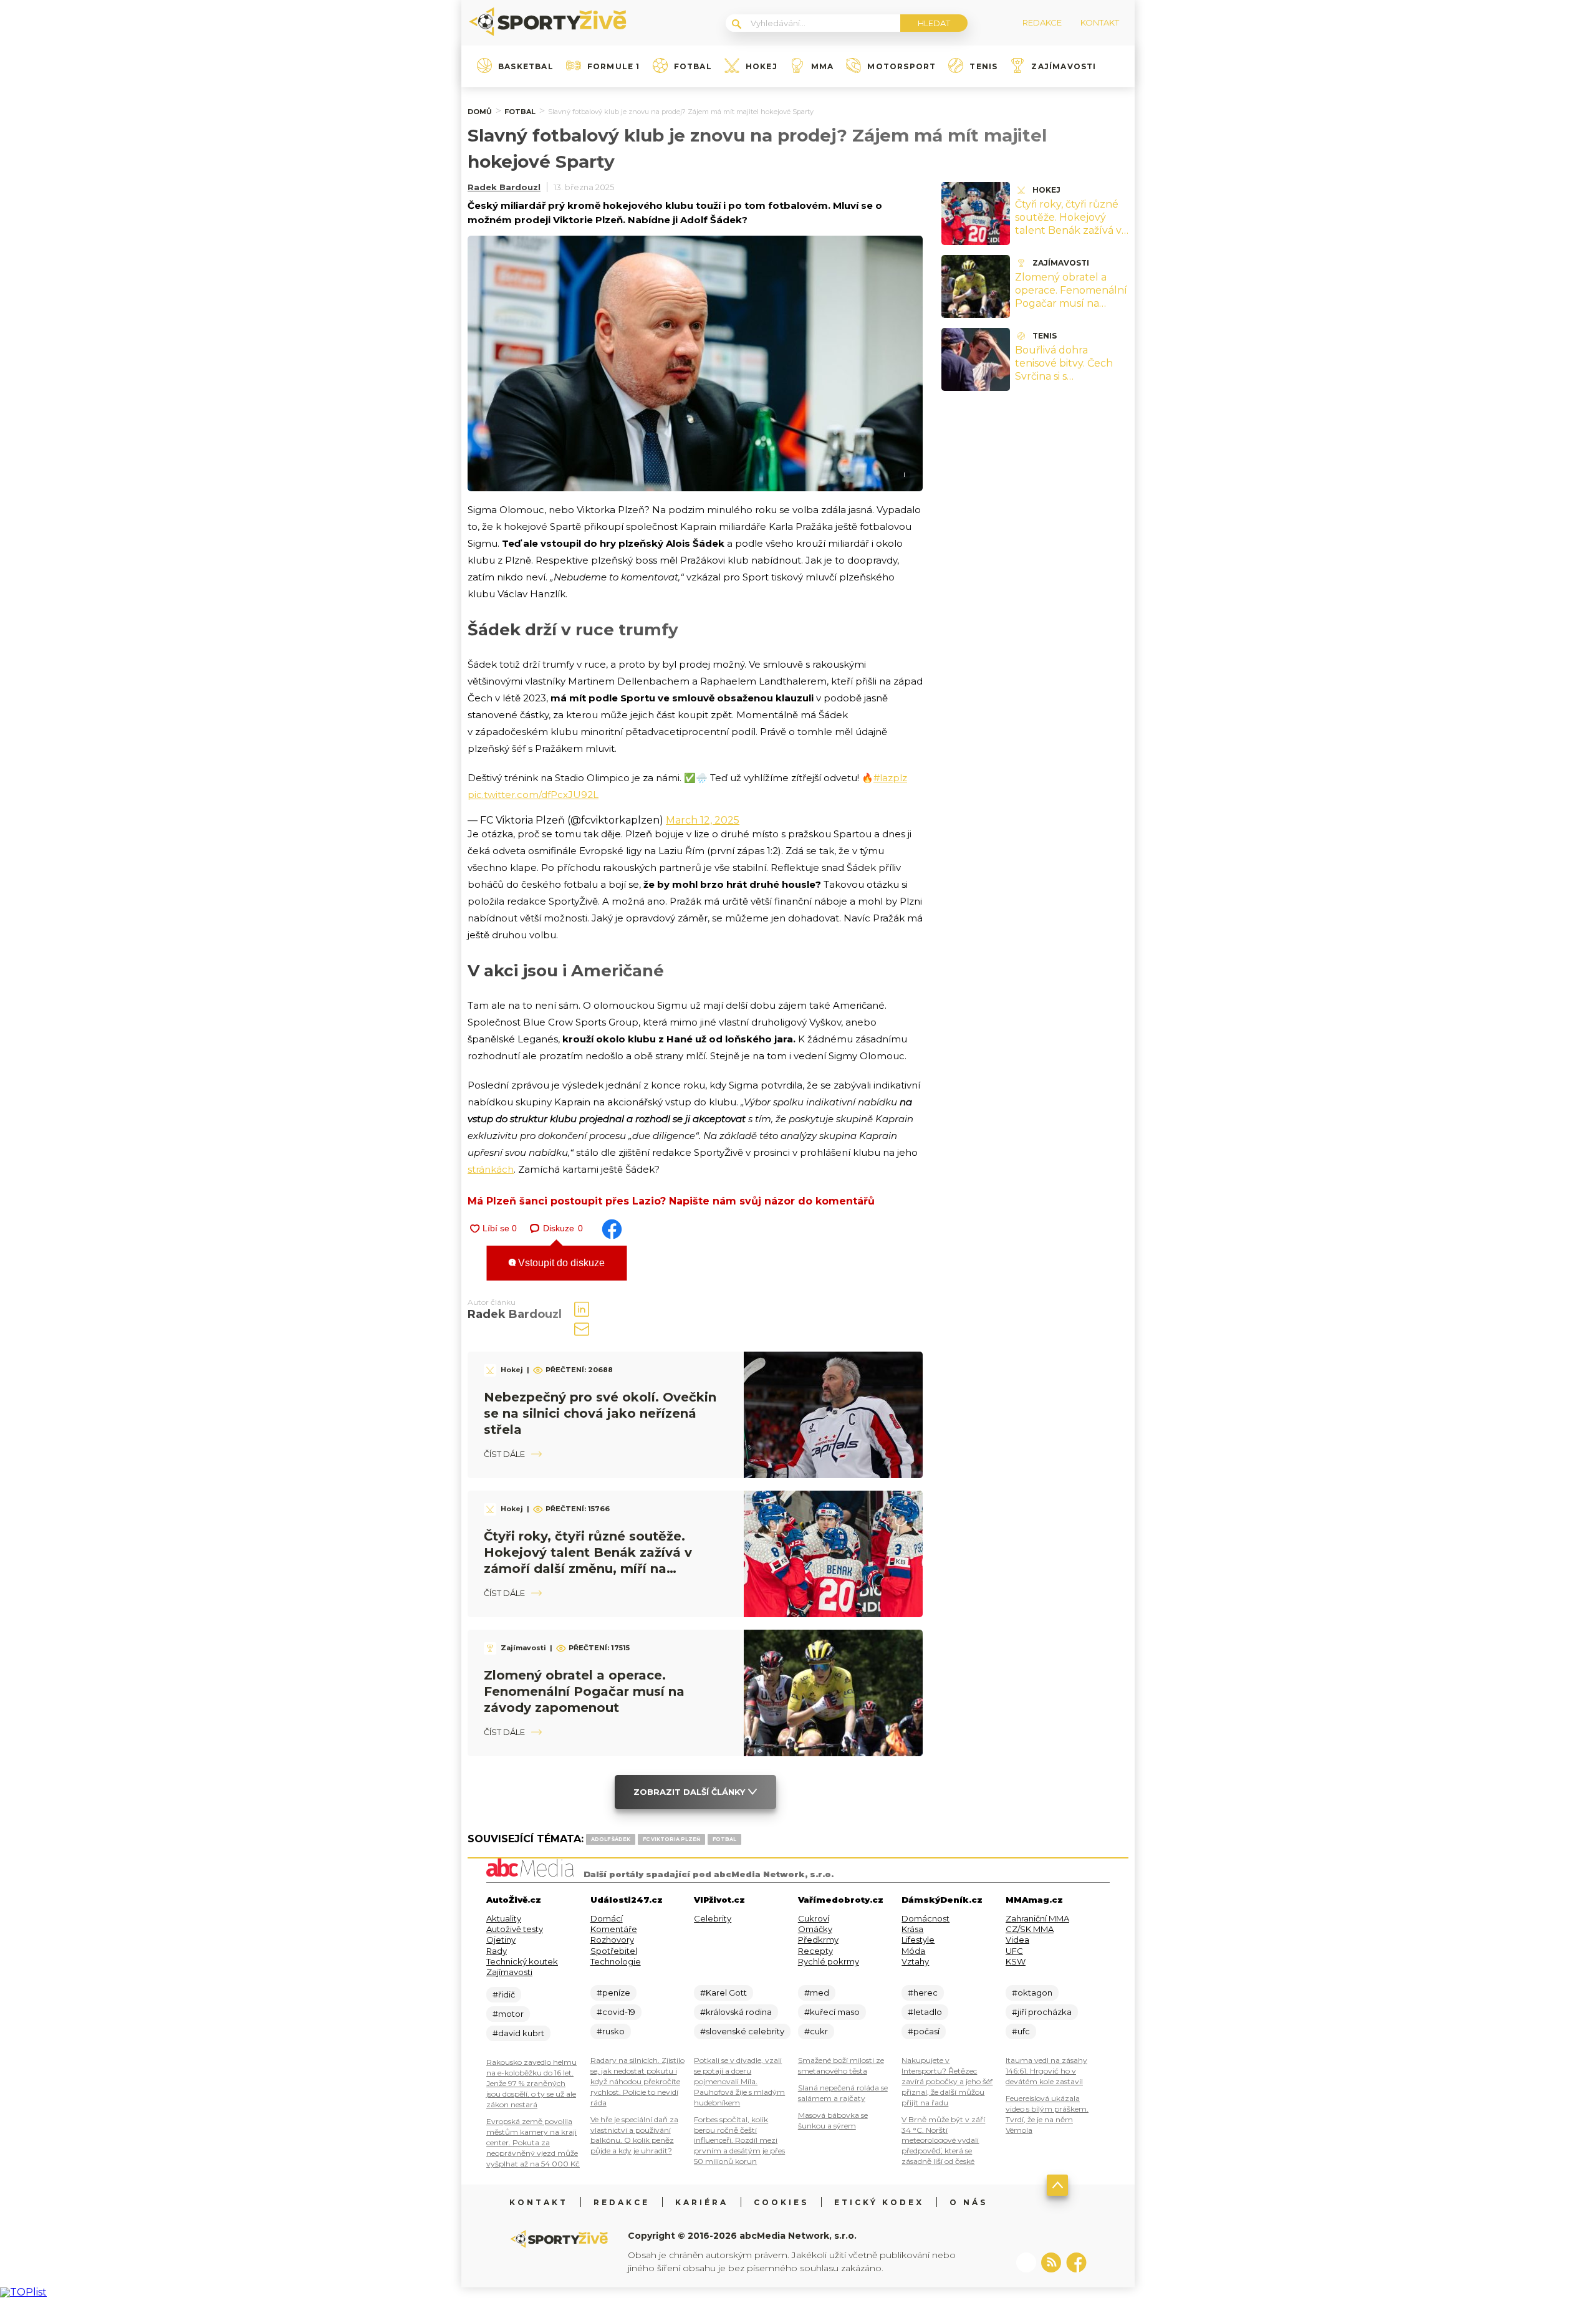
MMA (823, 67)
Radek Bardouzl (504, 187)
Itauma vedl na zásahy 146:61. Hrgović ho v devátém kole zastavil (1046, 2071)
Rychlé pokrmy (829, 1961)
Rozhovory (612, 1940)
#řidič (504, 1994)
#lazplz (890, 778)
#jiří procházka (1042, 2012)
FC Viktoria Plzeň (671, 1839)
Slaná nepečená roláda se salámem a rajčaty (843, 2093)
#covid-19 (616, 2012)
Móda (913, 1951)
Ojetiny (501, 1940)
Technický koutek (522, 1961)
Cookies (781, 2202)
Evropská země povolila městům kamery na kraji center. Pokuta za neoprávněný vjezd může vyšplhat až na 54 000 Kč (533, 2142)
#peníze (613, 1993)
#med (817, 1993)
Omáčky (815, 1929)
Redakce (622, 2202)
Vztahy (915, 1961)
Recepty (815, 1951)
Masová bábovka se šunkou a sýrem (833, 2120)
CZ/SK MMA (1030, 1929)
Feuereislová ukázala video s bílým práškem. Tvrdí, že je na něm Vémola (1047, 2114)
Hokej (762, 67)
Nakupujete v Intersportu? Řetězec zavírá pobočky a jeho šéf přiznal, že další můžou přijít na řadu (947, 2081)
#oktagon (1032, 1993)
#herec (923, 1993)
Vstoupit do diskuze (560, 1263)
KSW (1016, 1961)
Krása (912, 1929)
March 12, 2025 (703, 820)
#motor (508, 2014)
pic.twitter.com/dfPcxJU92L (533, 795)
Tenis (983, 67)
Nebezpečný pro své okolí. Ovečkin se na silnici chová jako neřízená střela (600, 1413)
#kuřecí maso (832, 2012)
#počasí (924, 2031)
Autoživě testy (515, 1929)
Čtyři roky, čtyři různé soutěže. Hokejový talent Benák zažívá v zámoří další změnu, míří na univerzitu (1068, 230)
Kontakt (539, 2202)
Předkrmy (818, 1940)
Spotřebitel (614, 1951)
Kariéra (702, 2202)
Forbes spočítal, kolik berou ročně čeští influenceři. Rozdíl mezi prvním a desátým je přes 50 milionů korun (739, 2141)
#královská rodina (736, 2012)
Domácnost (925, 1918)
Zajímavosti (1064, 67)
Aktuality (504, 1918)
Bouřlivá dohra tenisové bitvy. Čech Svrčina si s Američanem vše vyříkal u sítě (1064, 376)
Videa (1017, 1940)
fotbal (724, 1839)
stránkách (491, 1169)
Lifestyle (918, 1940)
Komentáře (614, 1929)
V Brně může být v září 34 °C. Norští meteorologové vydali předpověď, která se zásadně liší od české (943, 2141)
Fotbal (693, 67)
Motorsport (901, 67)
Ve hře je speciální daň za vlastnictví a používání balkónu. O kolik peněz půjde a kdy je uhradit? (634, 2135)
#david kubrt (518, 2033)
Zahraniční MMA (1037, 1918)
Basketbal (526, 67)
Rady (497, 1951)
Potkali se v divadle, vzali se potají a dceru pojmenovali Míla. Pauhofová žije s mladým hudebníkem (739, 2081)
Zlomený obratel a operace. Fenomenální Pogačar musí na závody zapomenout (584, 1691)
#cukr (816, 2031)
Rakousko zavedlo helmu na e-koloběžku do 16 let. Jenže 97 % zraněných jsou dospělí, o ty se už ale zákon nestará (531, 2083)
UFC (1014, 1951)
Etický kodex (879, 2202)
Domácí (607, 1918)
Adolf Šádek (611, 1839)
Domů (480, 112)
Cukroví (814, 1918)
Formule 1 (614, 67)
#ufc (1021, 2031)
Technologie (616, 1961)
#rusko (611, 2031)
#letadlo (925, 2012)
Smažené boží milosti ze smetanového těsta (841, 2065)
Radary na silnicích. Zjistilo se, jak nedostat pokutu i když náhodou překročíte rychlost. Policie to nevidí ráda (637, 2081)
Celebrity (713, 1918)
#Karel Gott (723, 1993)
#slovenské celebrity (742, 2031)
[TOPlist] (23, 2292)
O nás (969, 2202)
